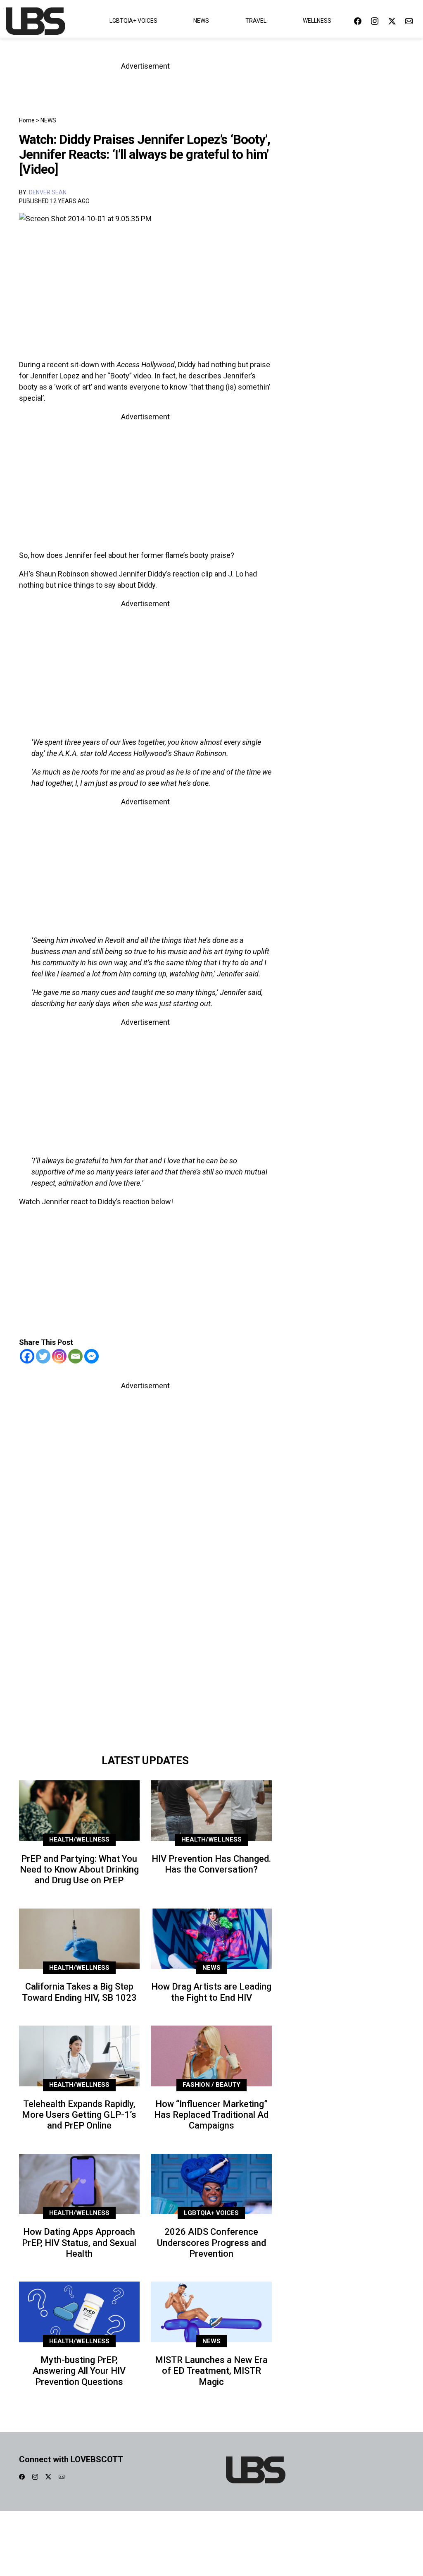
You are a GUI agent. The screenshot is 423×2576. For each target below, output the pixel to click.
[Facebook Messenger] (91, 1356)
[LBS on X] (392, 21)
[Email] (75, 1356)
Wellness (317, 21)
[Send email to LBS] (409, 21)
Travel (256, 21)
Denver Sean (48, 192)
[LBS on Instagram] (375, 21)
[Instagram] (59, 1356)
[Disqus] (146, 1633)
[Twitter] (43, 1356)
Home (27, 120)
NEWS (48, 120)
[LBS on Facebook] (358, 21)
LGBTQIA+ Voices (133, 21)
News (201, 21)
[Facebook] (27, 1356)
